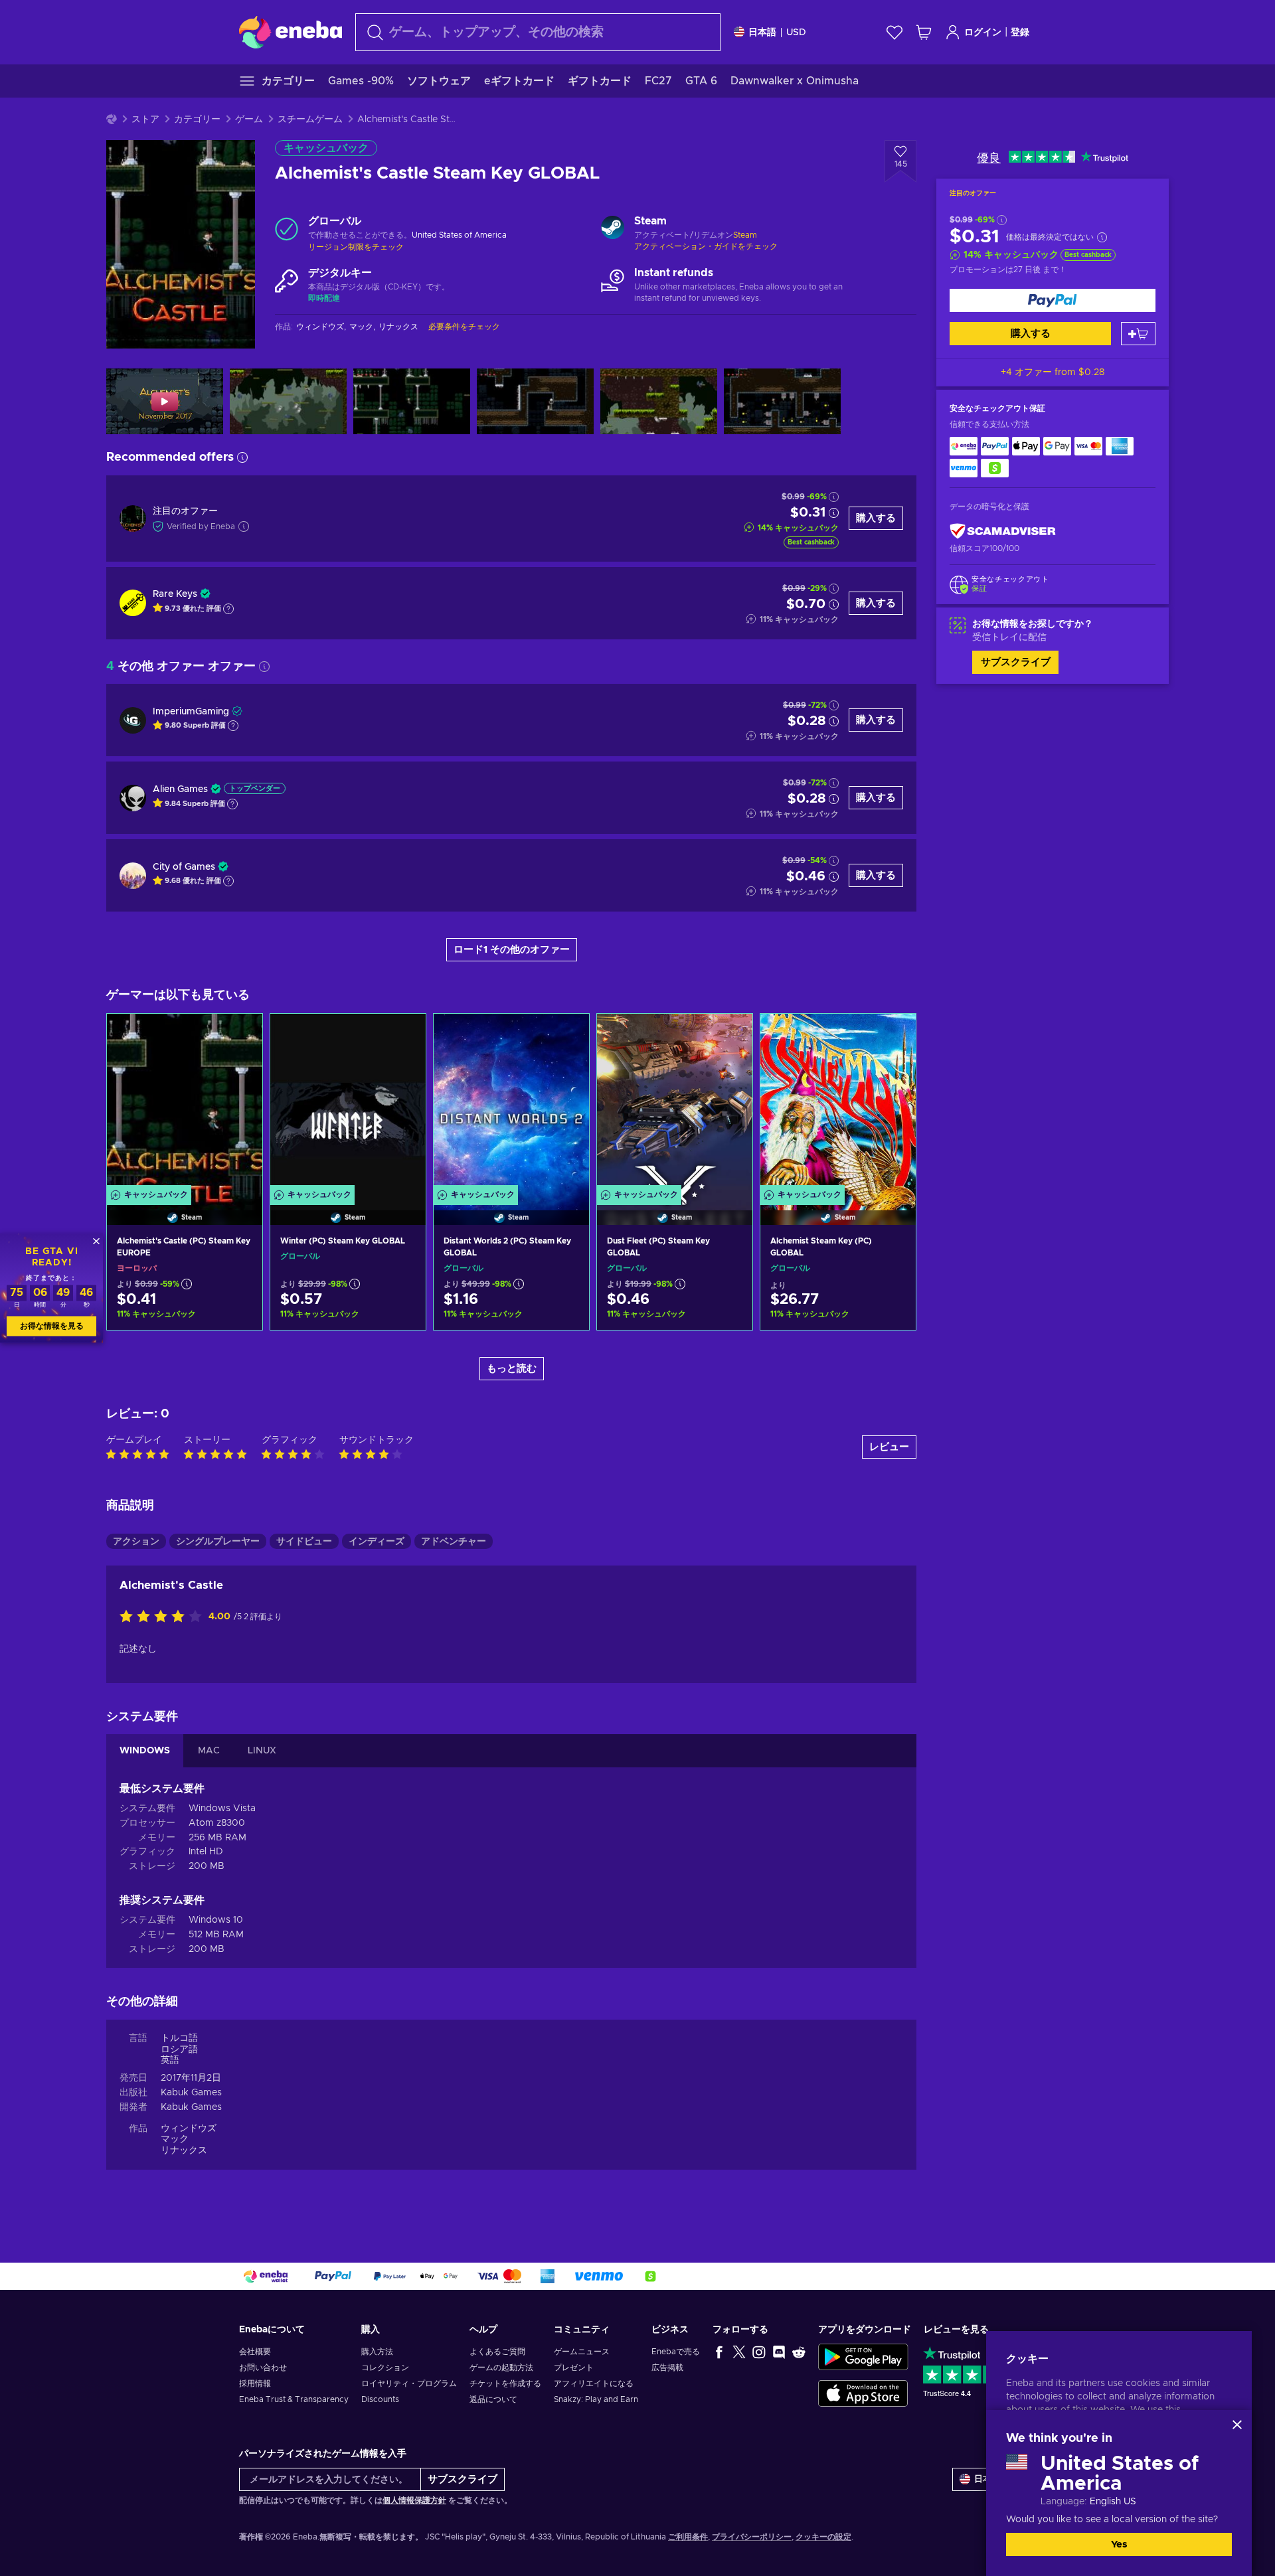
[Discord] (779, 2352)
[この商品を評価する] (164, 1617)
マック (175, 2139)
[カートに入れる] (1138, 334)
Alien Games (180, 789)
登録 (1020, 33)
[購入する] (1053, 300)
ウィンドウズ (189, 2129)
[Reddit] (799, 2352)
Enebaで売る (676, 2352)
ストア (145, 120)
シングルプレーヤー (218, 1542)
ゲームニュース (582, 2352)
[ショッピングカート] (924, 32)
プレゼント (574, 2368)
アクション (136, 1542)
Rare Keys (175, 594)
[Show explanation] (228, 609)
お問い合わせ (263, 2368)
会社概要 (255, 2352)
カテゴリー (197, 120)
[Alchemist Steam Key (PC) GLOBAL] (838, 1103)
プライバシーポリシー (752, 2537)
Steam (745, 235)
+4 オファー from (1053, 372)
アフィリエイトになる (594, 2383)
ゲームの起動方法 (501, 2368)
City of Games (184, 867)
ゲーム (249, 120)
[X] (739, 2352)
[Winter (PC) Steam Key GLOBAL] (348, 1103)
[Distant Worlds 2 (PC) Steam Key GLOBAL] (511, 1103)
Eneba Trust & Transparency (294, 2399)
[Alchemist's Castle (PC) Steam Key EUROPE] (185, 1103)
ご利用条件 (688, 2537)
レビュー (889, 1447)
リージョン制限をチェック (356, 247)
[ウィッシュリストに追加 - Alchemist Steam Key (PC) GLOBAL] (893, 1035)
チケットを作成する (505, 2383)
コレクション (385, 2368)
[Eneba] (291, 32)
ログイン (983, 33)
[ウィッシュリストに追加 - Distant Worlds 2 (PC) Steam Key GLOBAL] (566, 1035)
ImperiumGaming (191, 712)
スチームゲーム (310, 120)
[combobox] (538, 32)
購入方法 (377, 2352)
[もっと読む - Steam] (613, 229)
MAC (209, 1751)
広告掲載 (667, 2368)
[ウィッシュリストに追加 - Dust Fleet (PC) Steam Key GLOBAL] (730, 1035)
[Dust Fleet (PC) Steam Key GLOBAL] (675, 1103)
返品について (493, 2399)
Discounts (380, 2399)
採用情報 (255, 2383)
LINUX (262, 1751)
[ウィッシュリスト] (894, 32)
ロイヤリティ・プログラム (409, 2383)
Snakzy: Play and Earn (596, 2399)
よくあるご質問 (497, 2352)
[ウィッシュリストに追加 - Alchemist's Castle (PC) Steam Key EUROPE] (240, 1035)
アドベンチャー (454, 1542)
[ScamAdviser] (1003, 531)
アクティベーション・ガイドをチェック (706, 246)
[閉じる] (1237, 2425)
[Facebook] (719, 2352)
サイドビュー (304, 1542)
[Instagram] (759, 2352)
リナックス (184, 2150)
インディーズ (377, 1542)
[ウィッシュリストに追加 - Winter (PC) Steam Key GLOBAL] (403, 1035)
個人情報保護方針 (414, 2500)
